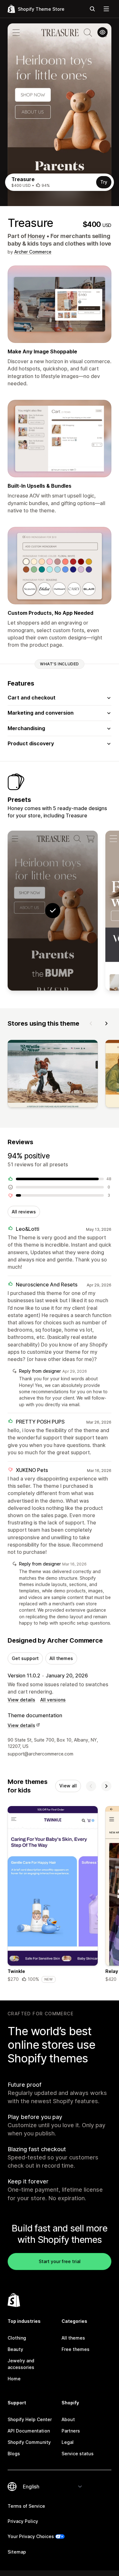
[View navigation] (106, 9)
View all (68, 1786)
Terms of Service (26, 2506)
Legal (68, 2442)
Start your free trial (60, 2261)
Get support (25, 1658)
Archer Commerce (33, 252)
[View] (53, 1075)
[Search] (92, 9)
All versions (53, 1700)
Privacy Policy (23, 2521)
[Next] (106, 1023)
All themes (61, 1658)
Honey (36, 236)
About (68, 2419)
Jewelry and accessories (21, 2364)
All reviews (24, 1212)
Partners (71, 2431)
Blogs (14, 2454)
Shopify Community (29, 2442)
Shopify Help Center (30, 2419)
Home (14, 2379)
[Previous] (91, 1023)
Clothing (17, 2338)
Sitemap (17, 2552)
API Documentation (29, 2431)
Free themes (76, 2349)
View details (21, 1700)
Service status (78, 2454)
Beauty (15, 2349)
